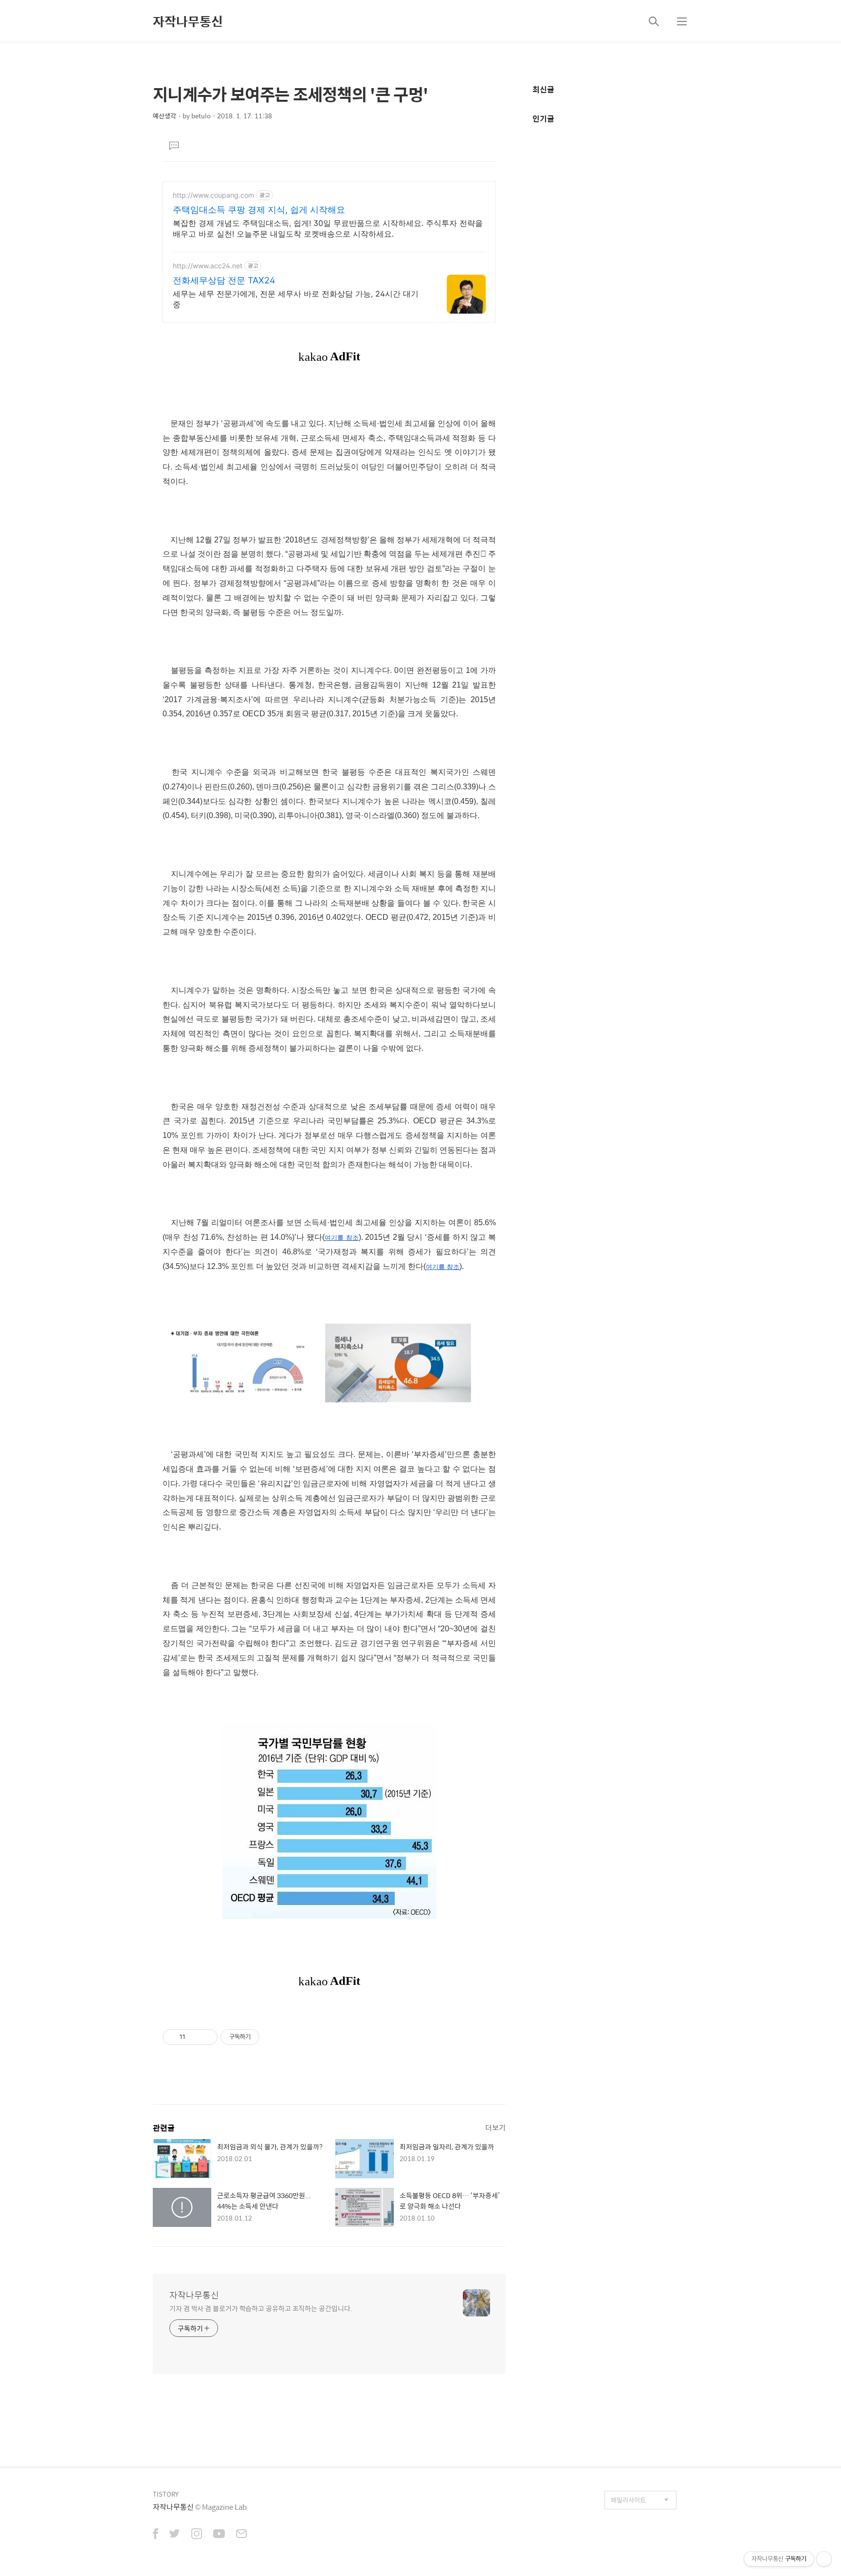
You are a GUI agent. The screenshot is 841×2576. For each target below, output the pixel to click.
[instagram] (197, 2535)
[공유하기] (194, 2037)
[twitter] (175, 2535)
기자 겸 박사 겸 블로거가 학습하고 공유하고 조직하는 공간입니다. (261, 2308)
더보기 (495, 2127)
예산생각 (165, 116)
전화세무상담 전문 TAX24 (224, 280)
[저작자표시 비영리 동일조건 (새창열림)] (273, 2037)
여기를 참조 (342, 1238)
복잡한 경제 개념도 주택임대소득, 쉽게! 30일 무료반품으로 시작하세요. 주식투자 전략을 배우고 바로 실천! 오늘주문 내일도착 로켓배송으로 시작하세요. (328, 228)
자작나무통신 (188, 21)
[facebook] (155, 2535)
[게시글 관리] (207, 2037)
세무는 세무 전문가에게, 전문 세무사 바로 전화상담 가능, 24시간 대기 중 (296, 299)
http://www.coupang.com (213, 195)
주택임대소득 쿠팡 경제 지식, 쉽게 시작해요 (259, 210)
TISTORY (166, 2494)
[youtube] (219, 2535)
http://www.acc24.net (208, 266)
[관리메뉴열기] (824, 2559)
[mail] (241, 2535)
